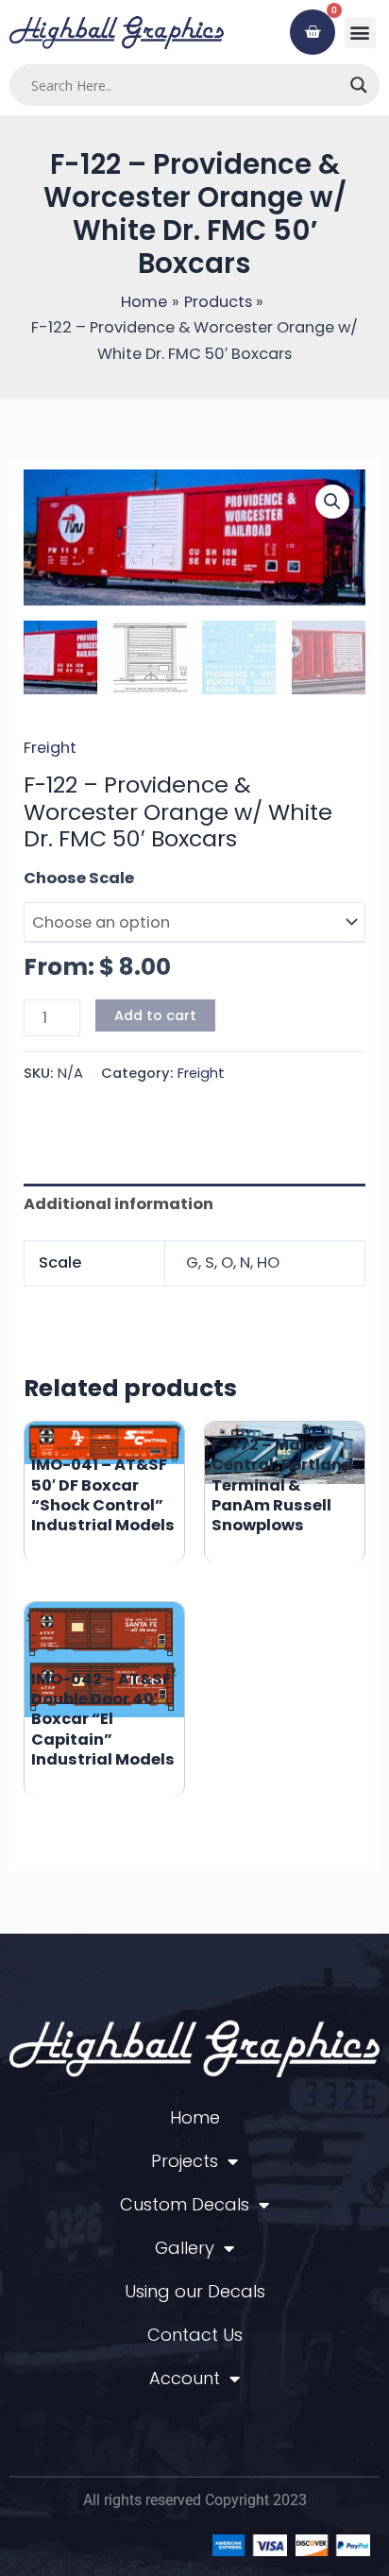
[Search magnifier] (359, 85)
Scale (46, 878)
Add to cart (155, 1015)
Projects (185, 2161)
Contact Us (195, 2335)
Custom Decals (185, 2204)
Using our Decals (195, 2291)
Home (195, 2117)
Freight (50, 748)
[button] (360, 33)
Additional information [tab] (118, 1204)
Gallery (185, 2248)
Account (185, 2378)
